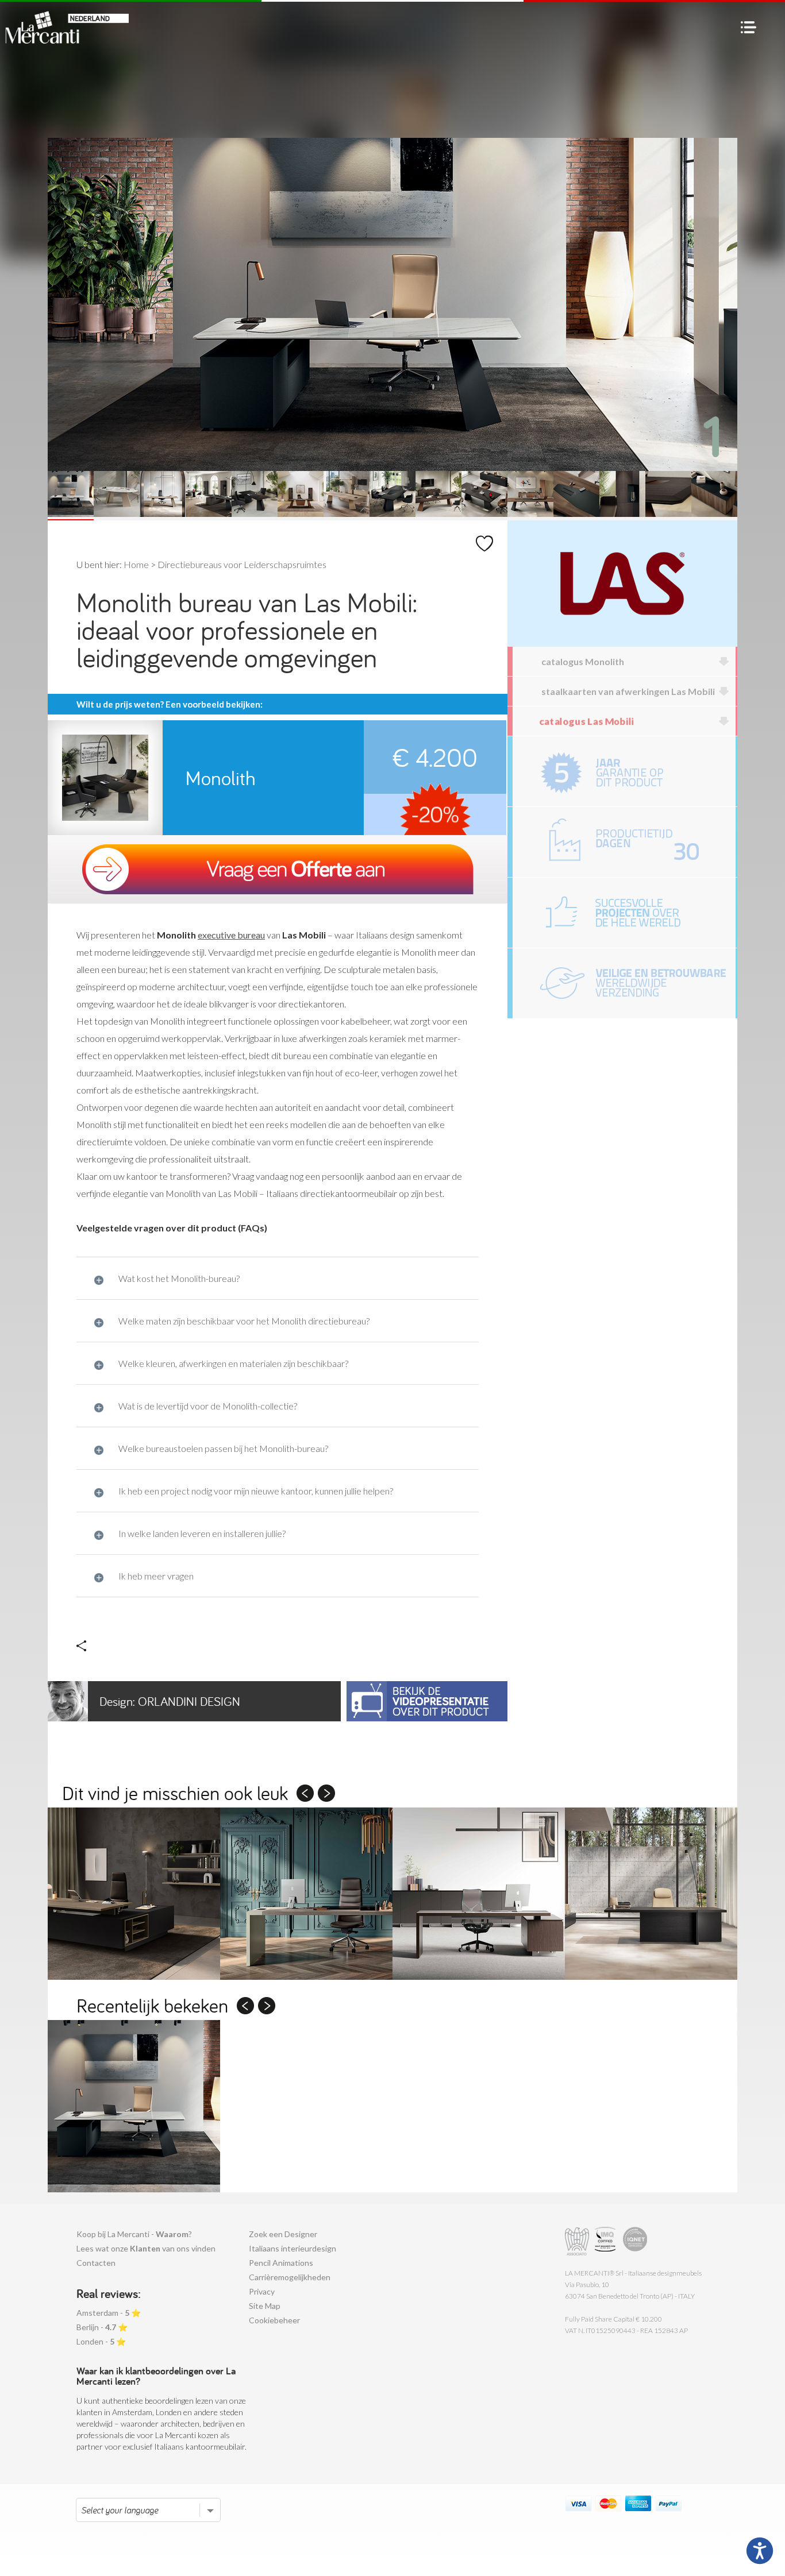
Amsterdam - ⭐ (109, 2313)
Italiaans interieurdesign (293, 2248)
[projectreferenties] (624, 913)
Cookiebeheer (274, 2320)
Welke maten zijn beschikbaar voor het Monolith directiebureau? (244, 1321)
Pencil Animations (281, 2263)
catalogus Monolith (583, 661)
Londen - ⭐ (101, 2341)
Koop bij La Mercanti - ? (134, 2234)
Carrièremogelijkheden (290, 2277)
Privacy (262, 2291)
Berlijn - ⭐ (102, 2327)
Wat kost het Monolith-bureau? (179, 1278)
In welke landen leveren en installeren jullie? (202, 1533)
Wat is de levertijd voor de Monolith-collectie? (208, 1406)
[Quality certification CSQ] (607, 2241)
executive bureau (231, 935)
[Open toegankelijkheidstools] (760, 2551)
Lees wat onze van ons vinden (146, 2248)
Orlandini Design (170, 1701)
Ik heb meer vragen (156, 1576)
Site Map (265, 2306)
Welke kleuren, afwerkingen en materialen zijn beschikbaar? (233, 1363)
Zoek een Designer (283, 2234)
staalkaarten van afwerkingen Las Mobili (628, 691)
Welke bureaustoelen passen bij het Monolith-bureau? (223, 1448)
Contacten (96, 2263)
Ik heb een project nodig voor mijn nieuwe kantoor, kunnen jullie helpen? (256, 1491)
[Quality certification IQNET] (635, 2241)
